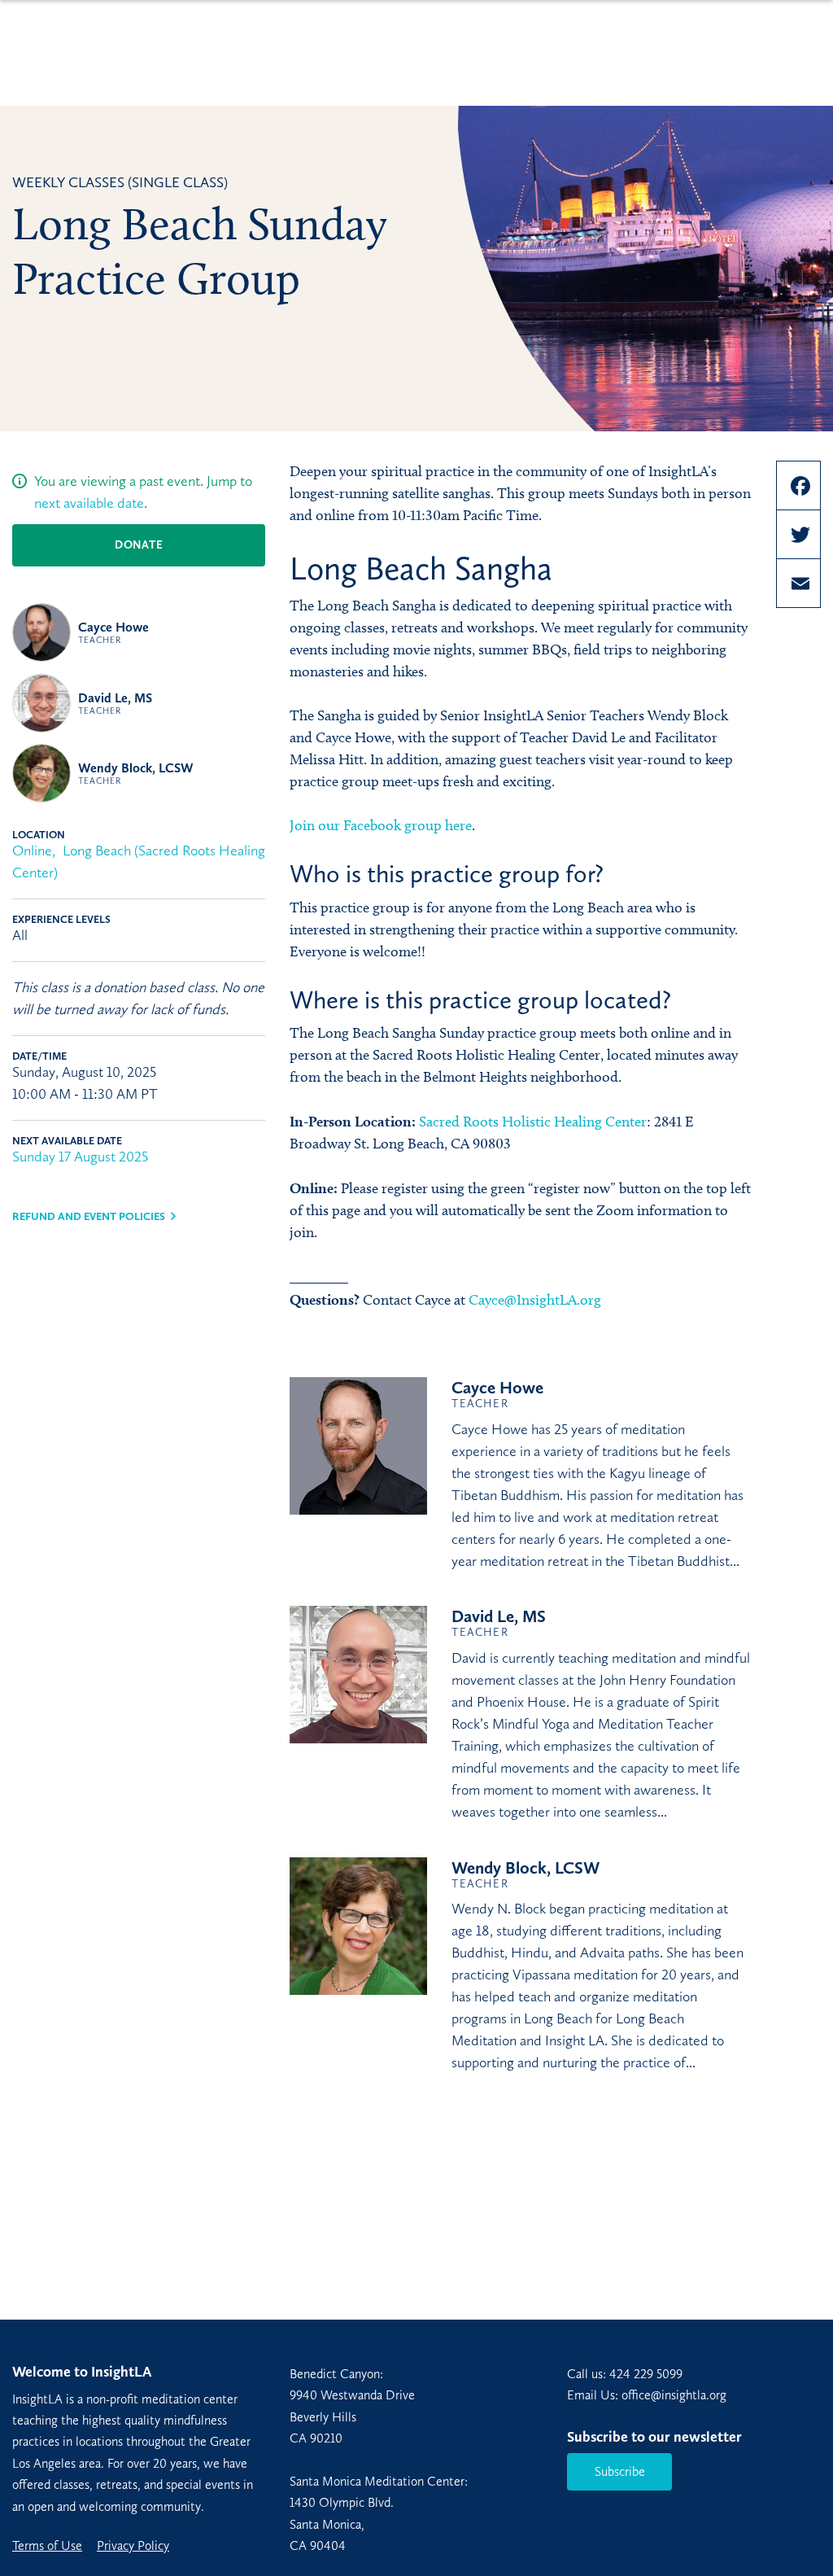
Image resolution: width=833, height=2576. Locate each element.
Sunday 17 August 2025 (80, 1157)
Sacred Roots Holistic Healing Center (533, 1122)
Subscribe (620, 2471)
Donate (139, 545)
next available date (89, 503)
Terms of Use (47, 2546)
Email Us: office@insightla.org (647, 2395)
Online (32, 851)
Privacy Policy (133, 2546)
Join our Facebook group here (381, 825)
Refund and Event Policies (89, 1216)
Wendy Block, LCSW (136, 773)
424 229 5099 (646, 2374)
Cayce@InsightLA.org (535, 1300)
